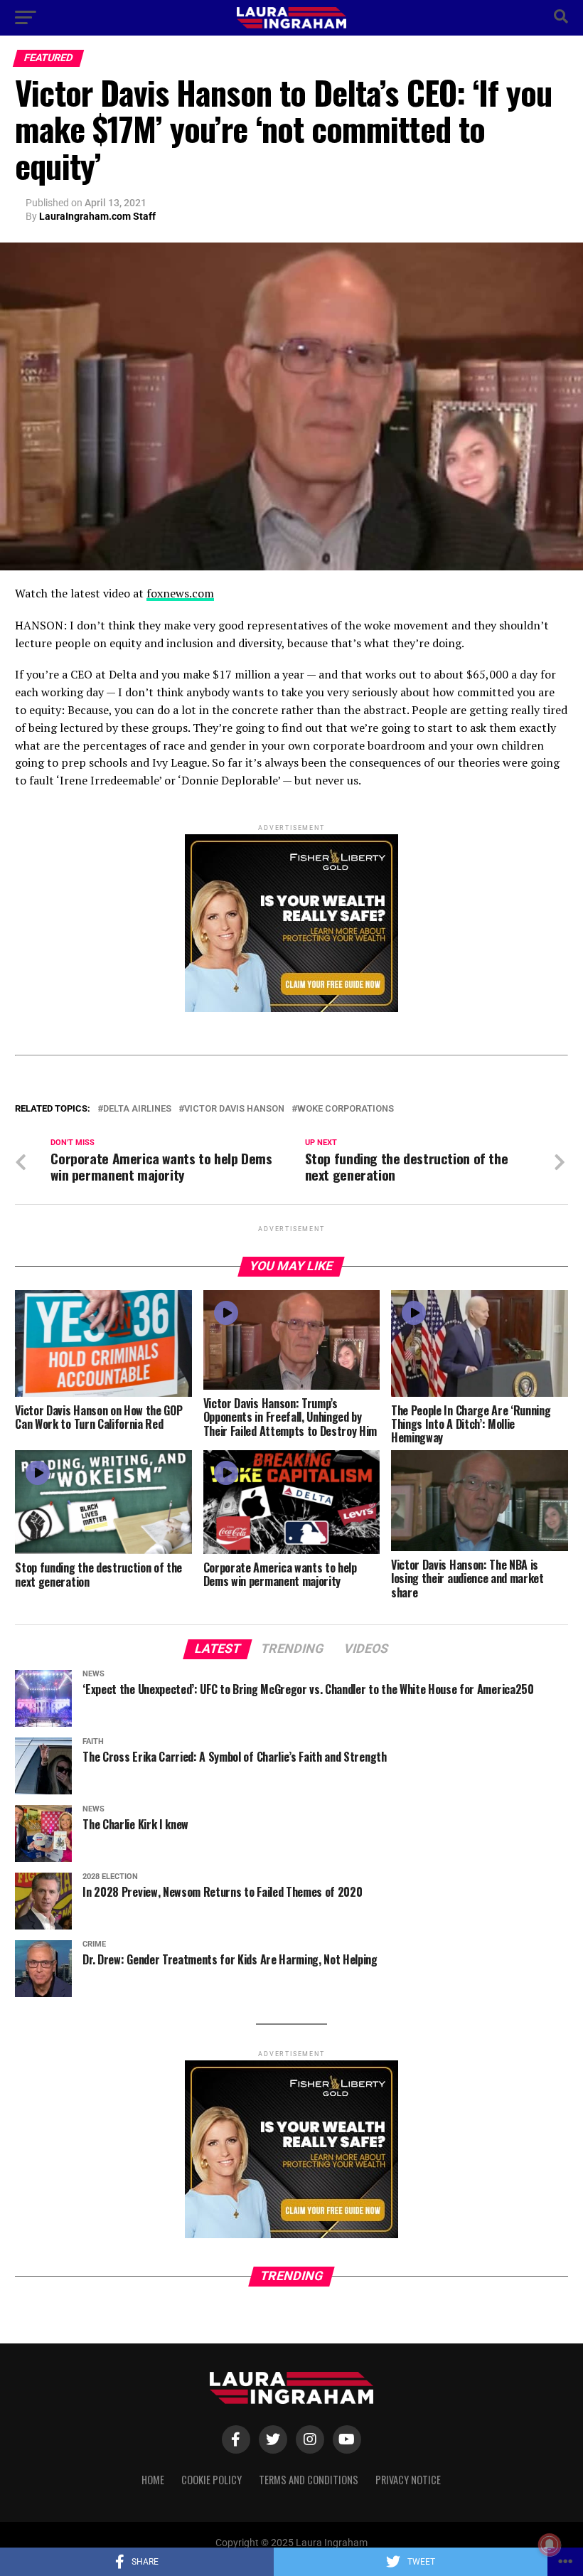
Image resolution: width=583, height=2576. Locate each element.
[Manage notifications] (550, 2545)
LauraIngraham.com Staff (97, 216)
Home (153, 2480)
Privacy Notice (408, 2480)
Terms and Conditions (309, 2480)
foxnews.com (180, 593)
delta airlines (137, 1109)
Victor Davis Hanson (234, 1109)
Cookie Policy (212, 2480)
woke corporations (346, 1109)
